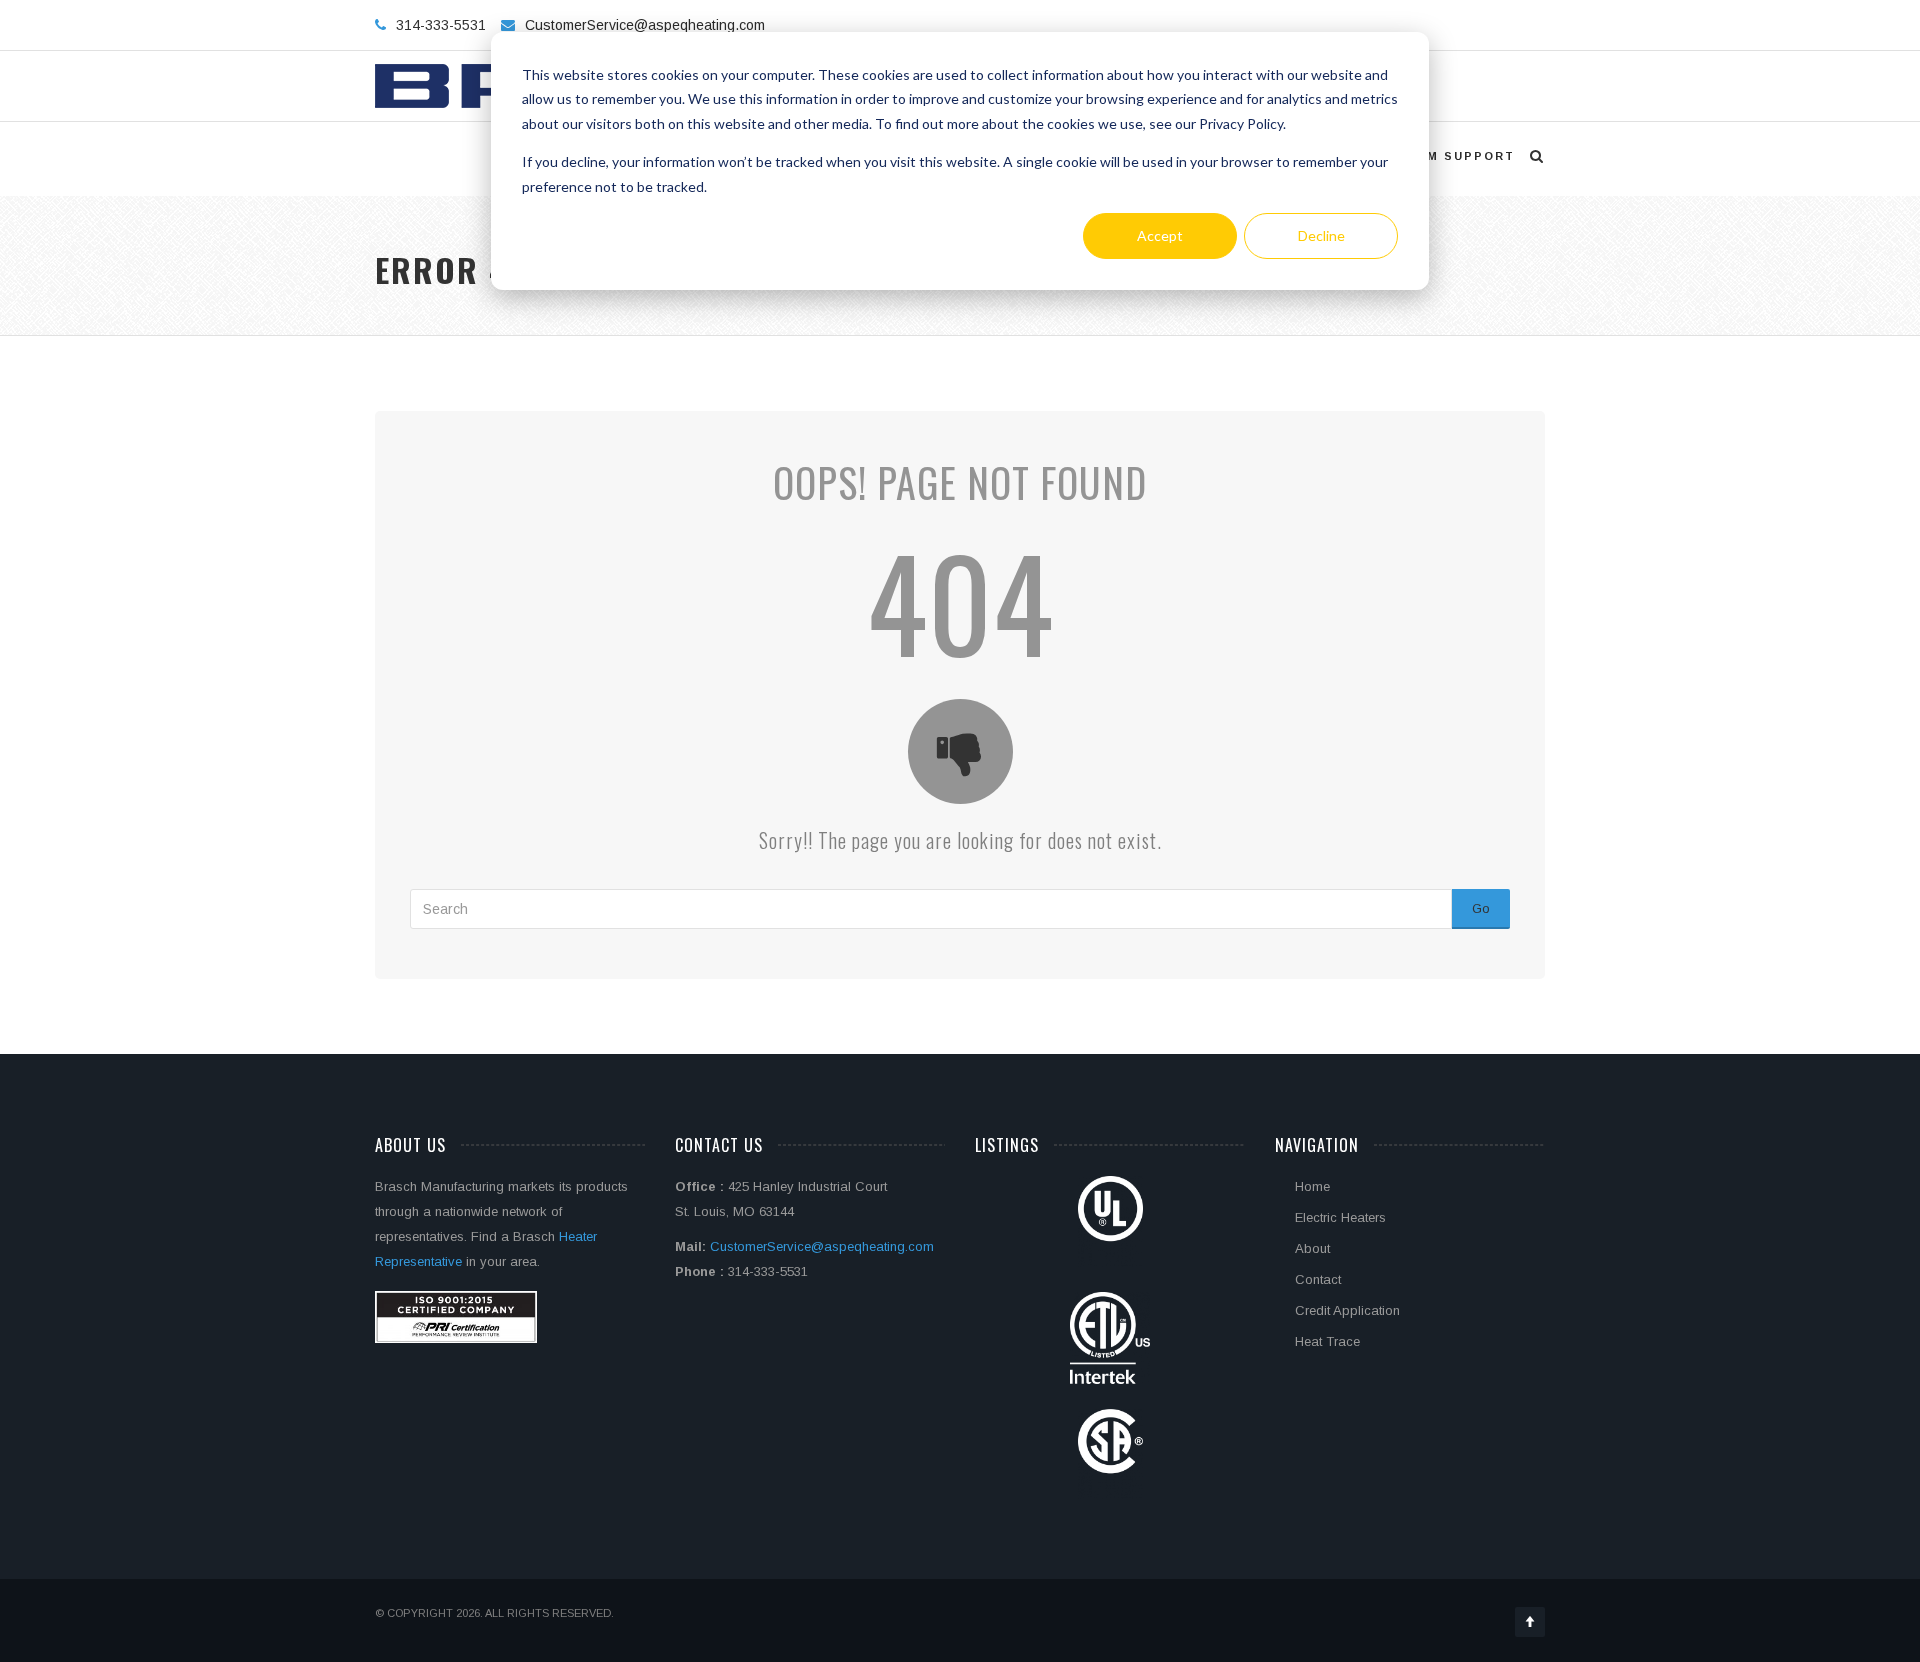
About (1312, 1248)
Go (1481, 908)
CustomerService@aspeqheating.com (645, 25)
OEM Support (1460, 156)
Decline (1321, 235)
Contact (1318, 1279)
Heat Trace (1327, 1341)
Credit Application (1347, 1310)
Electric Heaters (1340, 1217)
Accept (1160, 235)
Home (1312, 1186)
